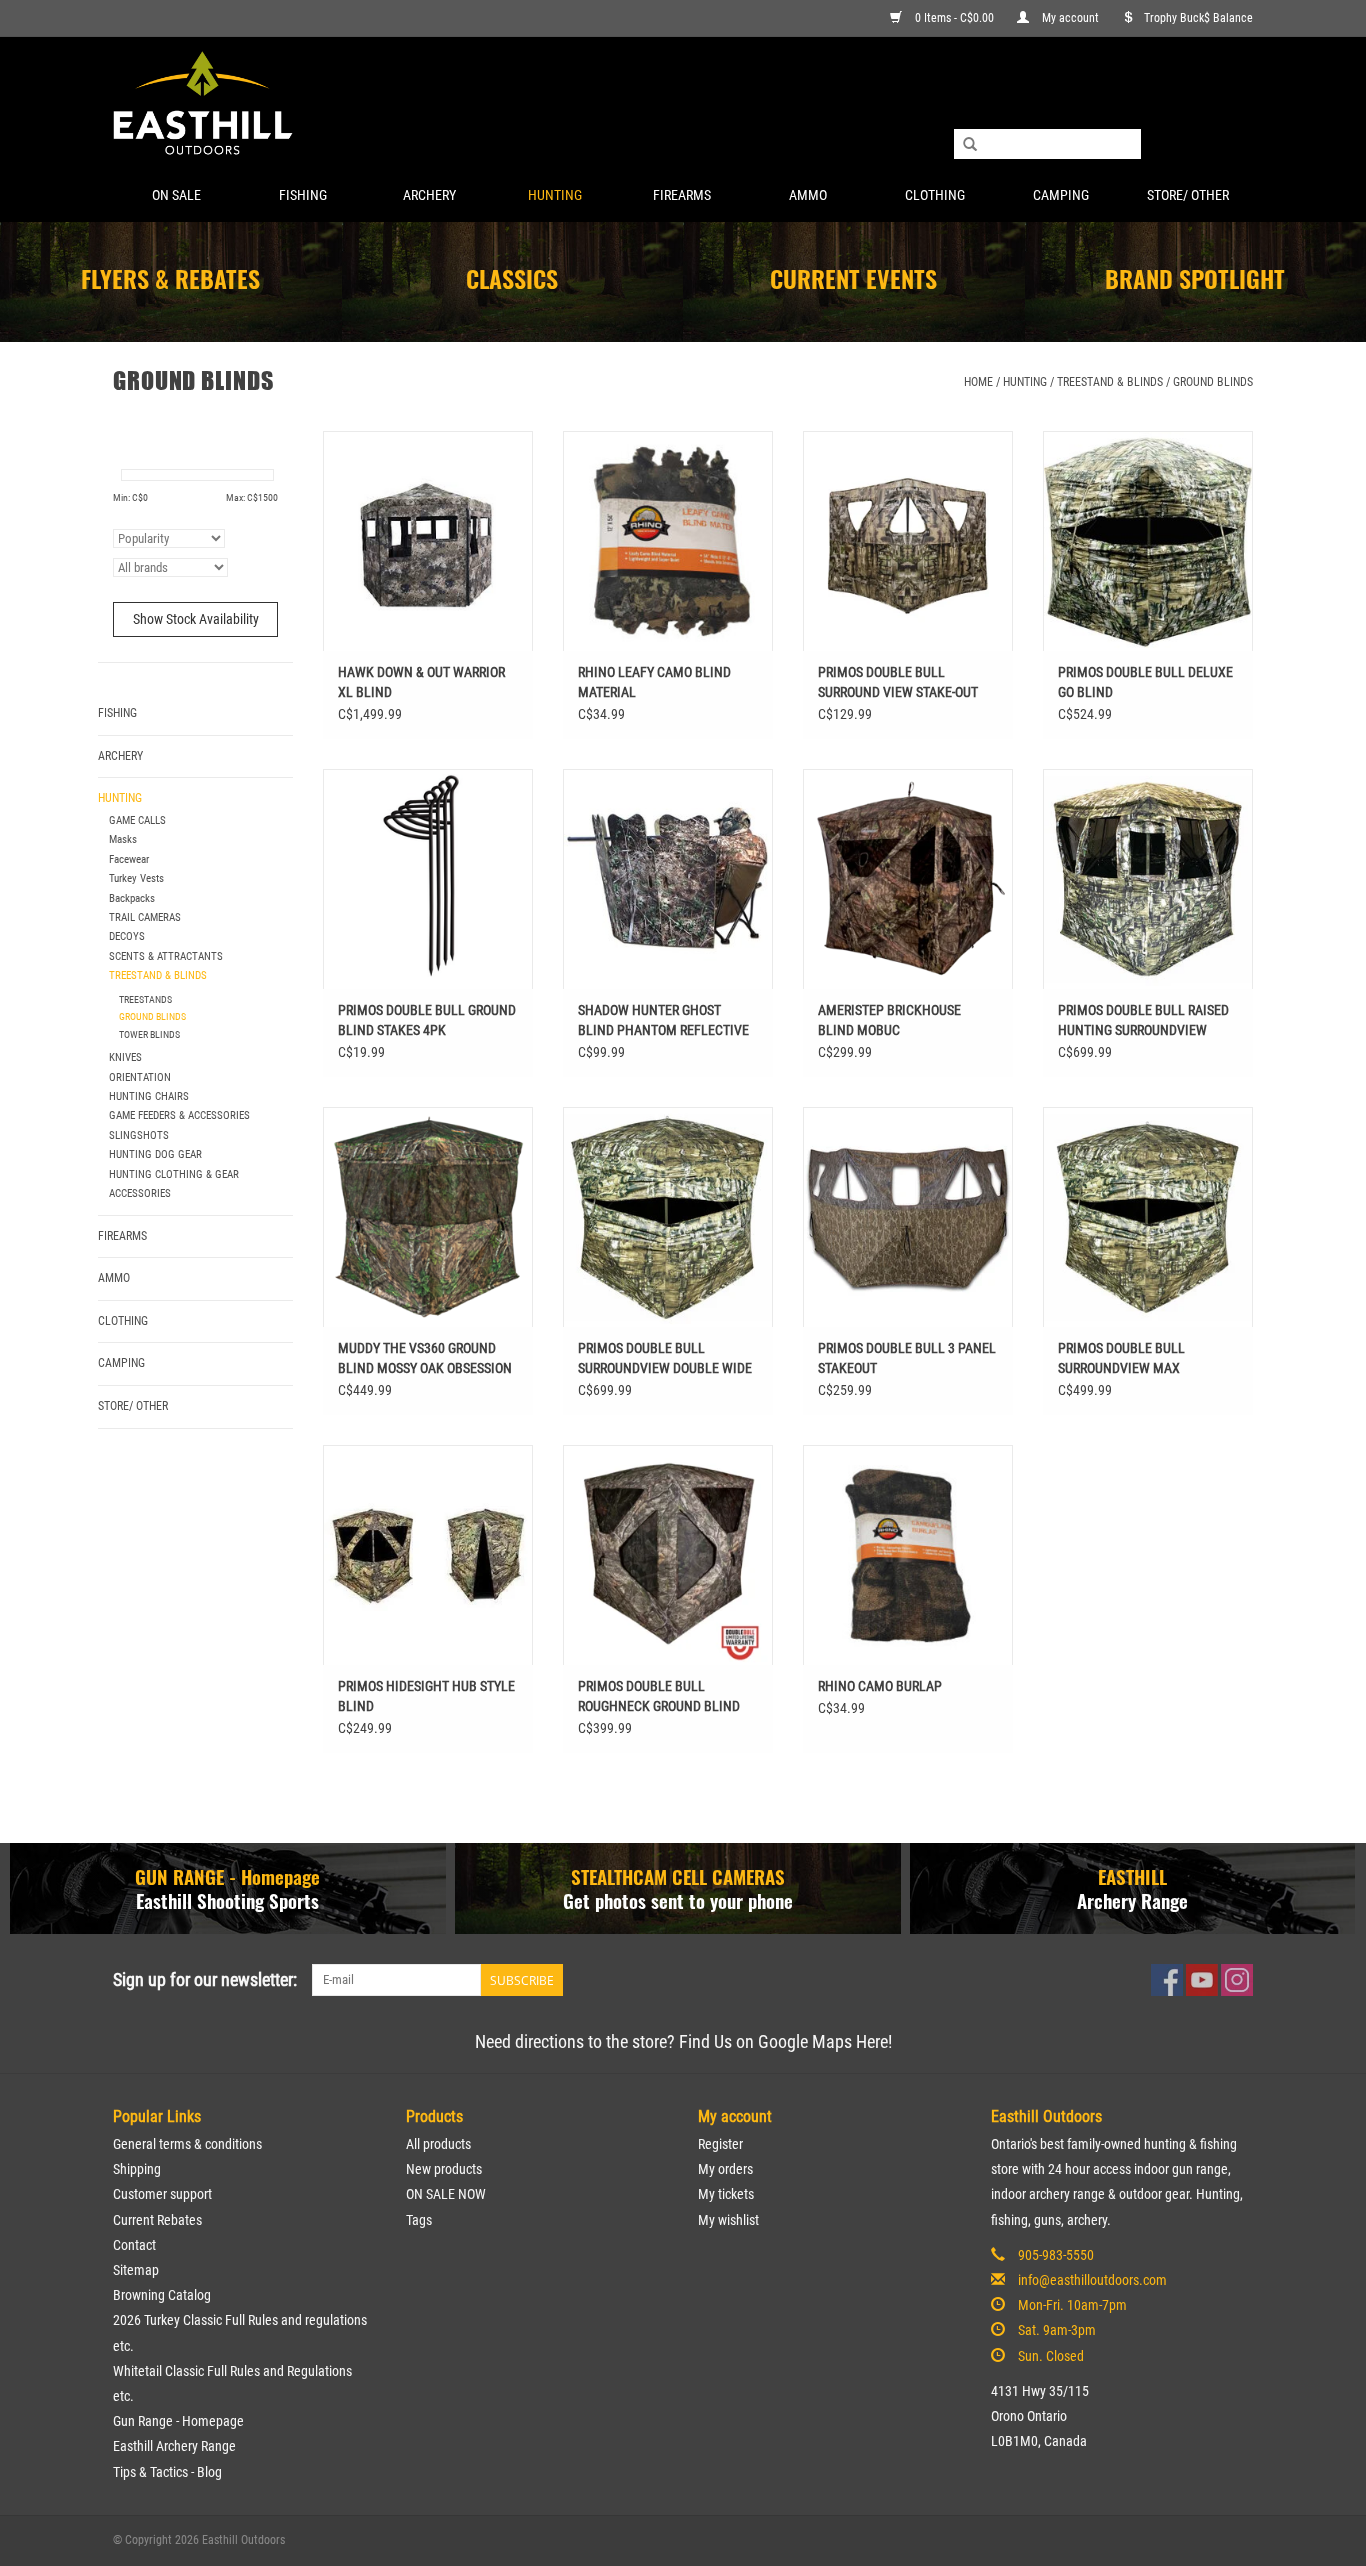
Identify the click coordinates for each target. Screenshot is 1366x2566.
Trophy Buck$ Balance (1198, 18)
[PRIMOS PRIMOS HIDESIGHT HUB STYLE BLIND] (428, 1555)
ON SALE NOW (446, 2194)
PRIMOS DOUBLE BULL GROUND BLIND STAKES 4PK (427, 1020)
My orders (725, 2169)
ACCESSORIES (140, 1193)
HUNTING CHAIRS (149, 1096)
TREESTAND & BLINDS (1110, 382)
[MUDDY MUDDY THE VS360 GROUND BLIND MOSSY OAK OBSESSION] (428, 1217)
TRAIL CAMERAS (145, 917)
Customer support (162, 2194)
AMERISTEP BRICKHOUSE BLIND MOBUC (889, 1020)
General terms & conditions (187, 2144)
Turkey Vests (136, 878)
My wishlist (728, 2220)
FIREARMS (682, 195)
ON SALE (176, 195)
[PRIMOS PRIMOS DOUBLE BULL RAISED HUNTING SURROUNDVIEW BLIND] (1148, 879)
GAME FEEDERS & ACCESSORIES (179, 1115)
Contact (134, 2245)
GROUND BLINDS (1213, 382)
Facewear (129, 859)
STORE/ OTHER (1188, 195)
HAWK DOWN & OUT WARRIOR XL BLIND (421, 682)
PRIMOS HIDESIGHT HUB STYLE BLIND (426, 1696)
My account (1070, 18)
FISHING (303, 195)
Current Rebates (157, 2220)
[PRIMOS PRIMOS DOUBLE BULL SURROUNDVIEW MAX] (1148, 1217)
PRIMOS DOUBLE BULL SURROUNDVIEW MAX (1121, 1358)
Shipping (137, 2169)
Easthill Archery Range (174, 2446)
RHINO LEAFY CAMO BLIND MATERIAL (654, 682)
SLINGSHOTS (139, 1135)
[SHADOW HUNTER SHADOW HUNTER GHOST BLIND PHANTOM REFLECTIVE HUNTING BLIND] (668, 879)
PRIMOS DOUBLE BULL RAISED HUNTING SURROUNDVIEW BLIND (1143, 1021)
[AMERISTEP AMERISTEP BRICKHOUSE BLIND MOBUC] (908, 879)
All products (438, 2144)
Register (720, 2144)
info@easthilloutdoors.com (1092, 2280)
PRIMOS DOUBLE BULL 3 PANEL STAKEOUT (907, 1358)
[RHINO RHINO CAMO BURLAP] (908, 1555)
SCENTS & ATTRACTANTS (166, 956)
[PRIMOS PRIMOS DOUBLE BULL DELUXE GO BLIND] (1148, 541)
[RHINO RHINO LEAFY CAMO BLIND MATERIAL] (668, 541)
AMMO (808, 195)
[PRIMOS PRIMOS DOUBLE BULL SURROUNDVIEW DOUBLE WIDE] (668, 1217)
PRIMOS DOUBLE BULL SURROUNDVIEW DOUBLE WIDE (665, 1358)
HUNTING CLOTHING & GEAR (174, 1174)
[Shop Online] (683, 104)
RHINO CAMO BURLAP (880, 1686)
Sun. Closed (1051, 2356)
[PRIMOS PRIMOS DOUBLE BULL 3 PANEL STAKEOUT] (908, 1217)
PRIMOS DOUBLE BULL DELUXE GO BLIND (1145, 682)
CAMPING (1061, 195)
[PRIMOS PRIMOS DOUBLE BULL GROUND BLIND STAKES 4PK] (428, 879)
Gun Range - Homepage (178, 2421)
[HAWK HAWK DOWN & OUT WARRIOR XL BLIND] (428, 541)
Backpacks (132, 898)
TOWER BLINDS (149, 1034)
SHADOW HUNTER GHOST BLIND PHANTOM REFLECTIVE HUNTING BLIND (663, 1021)
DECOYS (127, 936)
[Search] (970, 145)
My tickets (726, 2194)
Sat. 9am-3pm (1057, 2330)
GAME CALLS (137, 820)
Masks (123, 839)
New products (444, 2169)
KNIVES (125, 1057)
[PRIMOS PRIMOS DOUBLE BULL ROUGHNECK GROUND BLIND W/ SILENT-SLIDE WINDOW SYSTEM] (668, 1555)
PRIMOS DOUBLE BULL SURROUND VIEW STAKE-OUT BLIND (898, 683)
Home (978, 382)
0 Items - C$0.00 (954, 18)
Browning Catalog (162, 2295)
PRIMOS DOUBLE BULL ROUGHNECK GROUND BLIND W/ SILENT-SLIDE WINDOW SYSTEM (659, 1697)
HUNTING (555, 195)
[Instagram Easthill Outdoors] (1237, 1980)
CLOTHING (935, 195)
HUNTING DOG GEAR (155, 1154)
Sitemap (136, 2270)
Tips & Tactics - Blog (167, 2472)
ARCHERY (429, 195)
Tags (419, 2220)
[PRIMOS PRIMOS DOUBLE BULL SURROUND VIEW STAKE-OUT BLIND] (908, 541)
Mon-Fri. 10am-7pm (1072, 2305)
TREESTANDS (145, 999)
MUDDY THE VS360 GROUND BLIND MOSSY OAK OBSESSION (425, 1358)
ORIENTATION (140, 1077)
